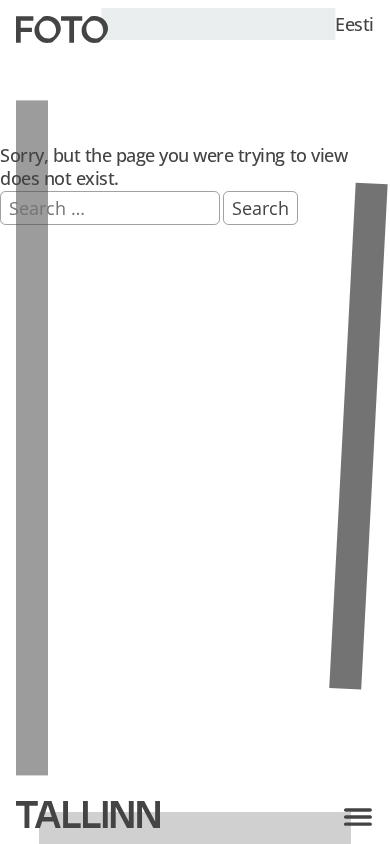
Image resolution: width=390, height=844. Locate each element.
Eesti (354, 24)
